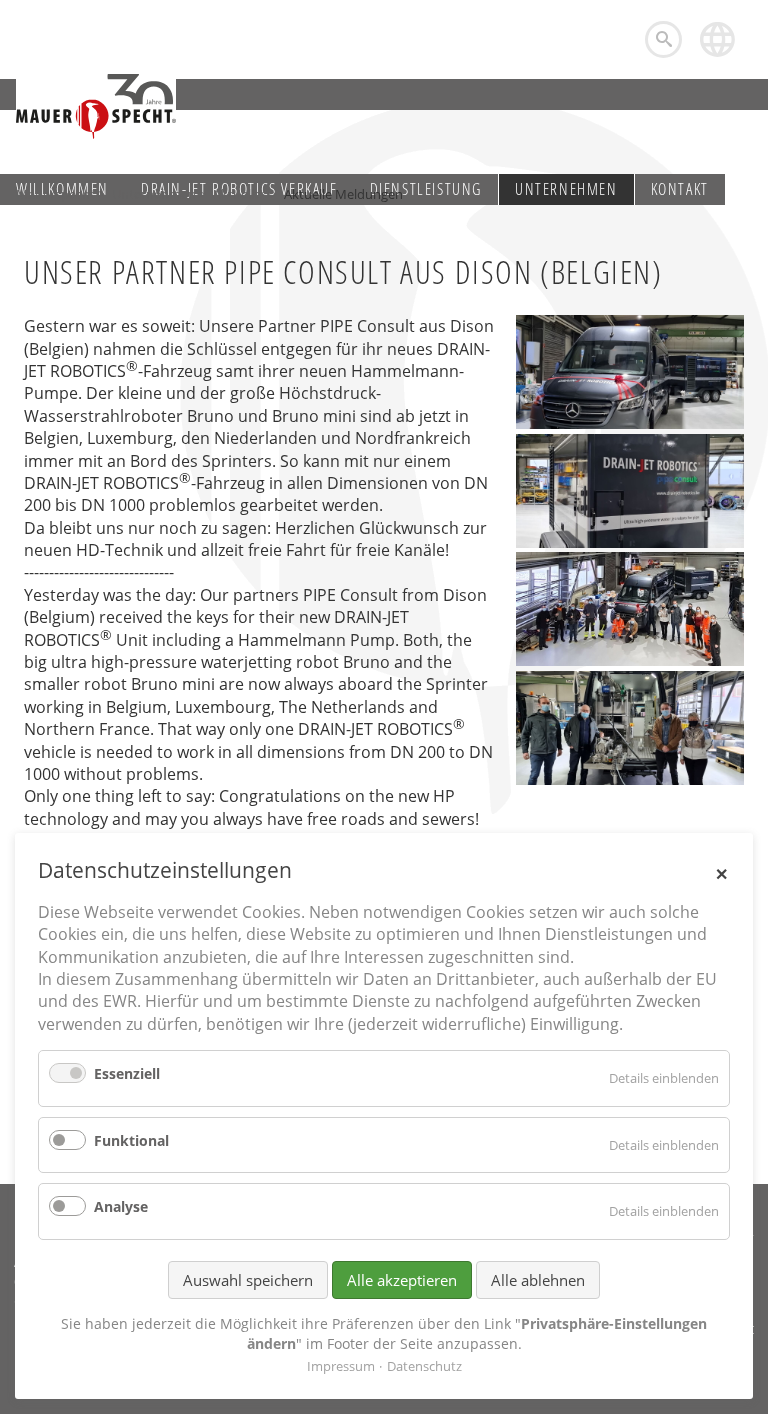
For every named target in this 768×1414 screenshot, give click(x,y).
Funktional (131, 1140)
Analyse (121, 1206)
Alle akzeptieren (402, 1280)
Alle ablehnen (538, 1280)
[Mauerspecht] (96, 107)
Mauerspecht (55, 194)
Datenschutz (424, 1366)
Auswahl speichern (248, 1280)
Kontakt (680, 189)
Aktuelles (240, 194)
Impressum (341, 1366)
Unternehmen (566, 189)
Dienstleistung (426, 189)
